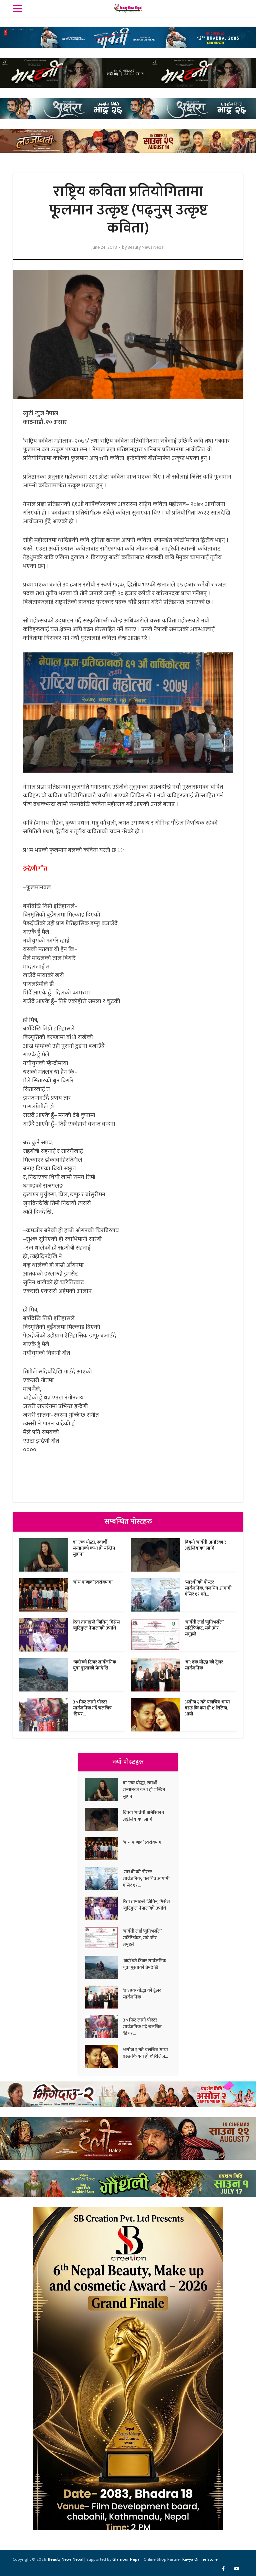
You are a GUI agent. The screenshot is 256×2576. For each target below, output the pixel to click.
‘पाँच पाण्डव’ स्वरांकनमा (93, 1582)
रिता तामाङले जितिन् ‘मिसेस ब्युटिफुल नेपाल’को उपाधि (96, 1625)
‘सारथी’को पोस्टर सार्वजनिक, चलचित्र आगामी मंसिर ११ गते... (208, 1588)
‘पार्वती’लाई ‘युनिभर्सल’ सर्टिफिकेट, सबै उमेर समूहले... (204, 1628)
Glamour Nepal (126, 2559)
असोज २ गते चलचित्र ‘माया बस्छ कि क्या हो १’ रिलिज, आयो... (207, 1708)
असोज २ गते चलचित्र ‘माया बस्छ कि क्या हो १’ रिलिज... (145, 2053)
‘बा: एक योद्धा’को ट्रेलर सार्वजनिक (204, 1665)
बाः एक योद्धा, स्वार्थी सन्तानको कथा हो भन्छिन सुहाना (94, 1548)
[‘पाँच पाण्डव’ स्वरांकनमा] (104, 1849)
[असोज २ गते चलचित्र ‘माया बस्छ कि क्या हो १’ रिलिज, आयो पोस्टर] (104, 2056)
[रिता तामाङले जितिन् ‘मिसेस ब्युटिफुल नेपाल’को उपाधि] (104, 1908)
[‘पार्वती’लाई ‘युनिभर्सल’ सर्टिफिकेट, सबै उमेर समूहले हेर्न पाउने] (104, 1938)
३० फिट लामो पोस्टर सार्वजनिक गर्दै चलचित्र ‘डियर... (92, 1708)
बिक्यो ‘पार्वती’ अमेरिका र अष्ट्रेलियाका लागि (205, 1545)
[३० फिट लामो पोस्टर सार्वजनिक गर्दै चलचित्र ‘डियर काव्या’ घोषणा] (104, 2027)
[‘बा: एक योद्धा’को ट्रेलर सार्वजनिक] (104, 1997)
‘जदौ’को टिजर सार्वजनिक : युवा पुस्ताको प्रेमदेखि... (95, 1665)
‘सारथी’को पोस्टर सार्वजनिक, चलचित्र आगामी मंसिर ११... (146, 1878)
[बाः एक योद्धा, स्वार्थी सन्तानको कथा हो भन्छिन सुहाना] (104, 1790)
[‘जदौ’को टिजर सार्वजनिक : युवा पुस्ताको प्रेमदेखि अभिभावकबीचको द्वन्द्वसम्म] (104, 1967)
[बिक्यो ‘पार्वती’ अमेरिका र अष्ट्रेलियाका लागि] (104, 1819)
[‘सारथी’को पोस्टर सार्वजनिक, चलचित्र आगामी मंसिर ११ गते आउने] (104, 1878)
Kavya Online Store (200, 2559)
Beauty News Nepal (146, 247)
